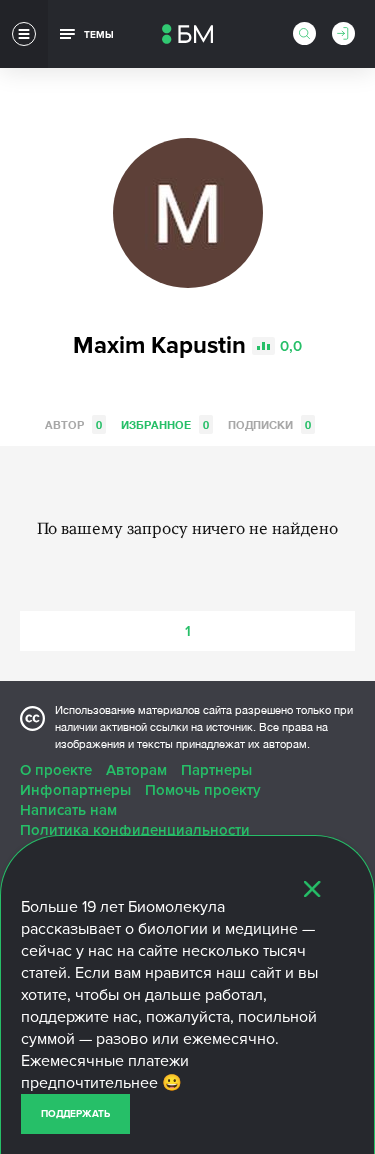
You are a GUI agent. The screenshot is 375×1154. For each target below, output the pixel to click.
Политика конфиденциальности (135, 830)
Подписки (269, 424)
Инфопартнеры (75, 790)
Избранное (165, 424)
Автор (73, 424)
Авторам (136, 770)
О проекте (56, 770)
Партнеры (216, 770)
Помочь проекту (203, 790)
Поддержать (75, 1114)
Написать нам (68, 810)
